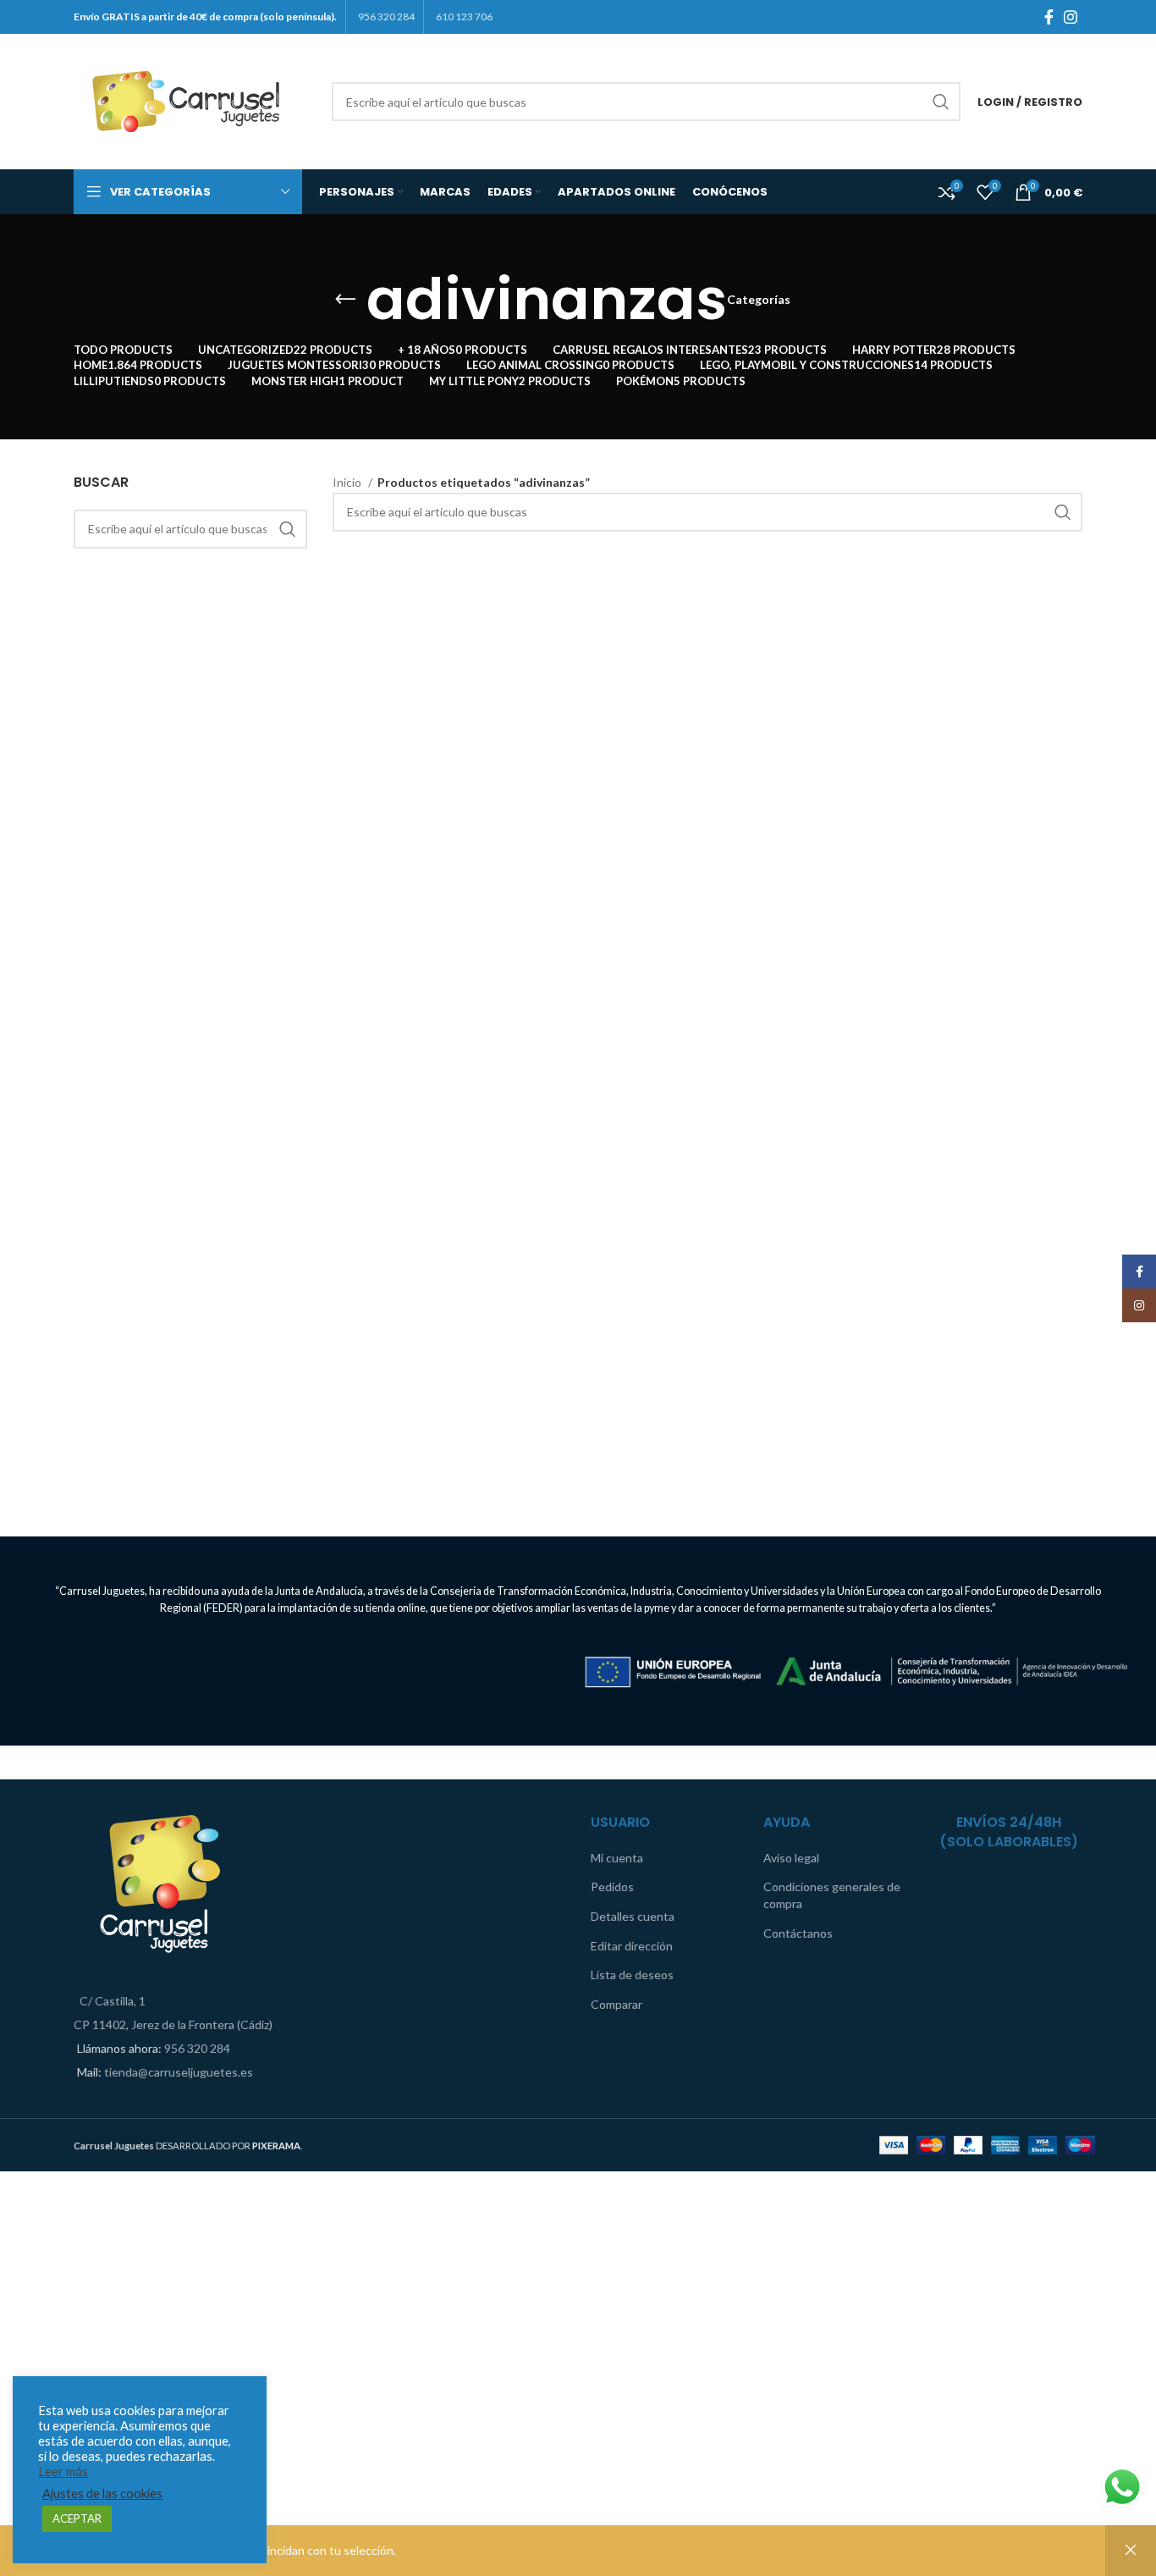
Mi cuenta (617, 1858)
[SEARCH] (941, 102)
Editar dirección (632, 1946)
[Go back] (345, 300)
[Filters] (21, 2193)
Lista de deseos (632, 1975)
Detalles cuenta (633, 1916)
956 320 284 (197, 2048)
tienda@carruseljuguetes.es (179, 2072)
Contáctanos (798, 1933)
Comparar (617, 2004)
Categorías (759, 300)
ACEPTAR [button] (77, 2518)
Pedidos (612, 1886)
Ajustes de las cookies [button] (102, 2493)
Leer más (63, 2471)
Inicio (348, 482)
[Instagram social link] (1071, 17)
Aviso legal (791, 1858)
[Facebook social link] (1049, 17)
